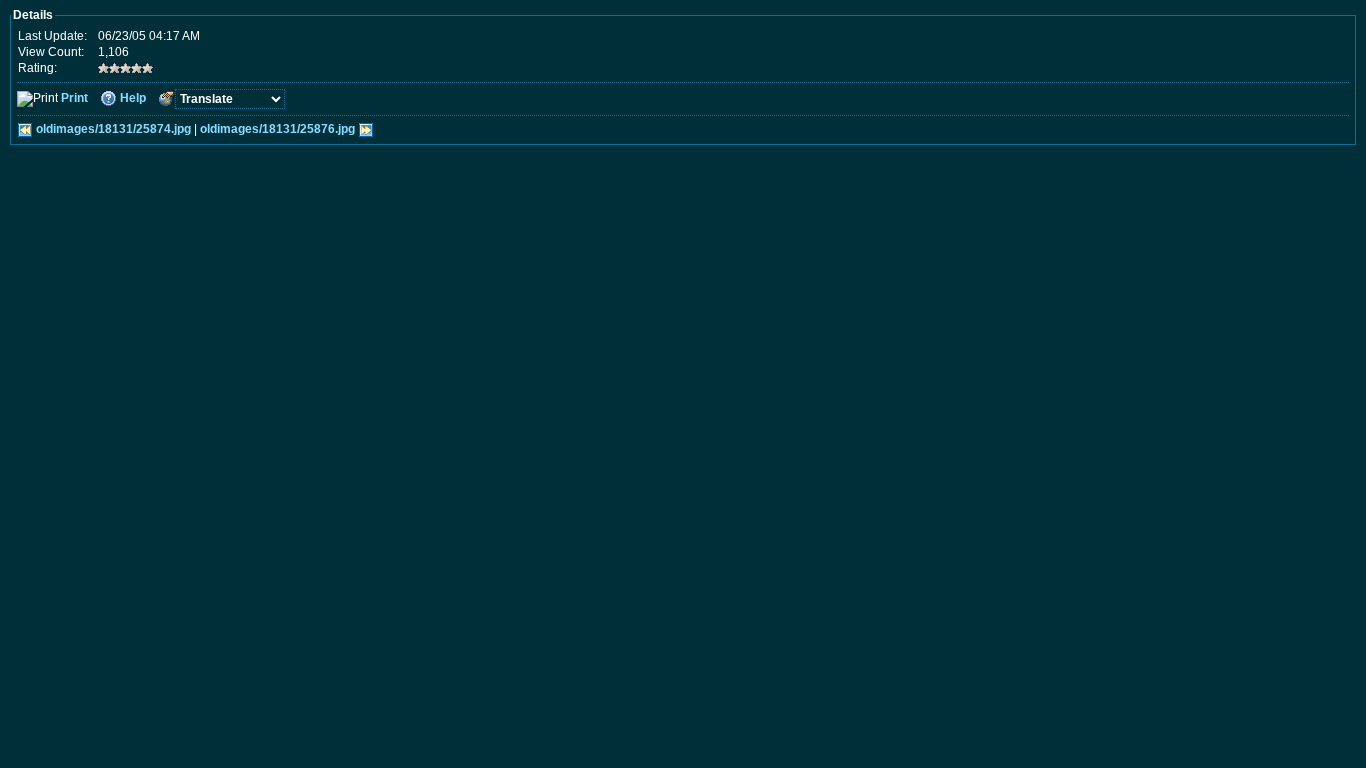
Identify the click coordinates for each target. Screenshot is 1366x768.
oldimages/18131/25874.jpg (113, 129)
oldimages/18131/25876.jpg (277, 129)
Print (74, 98)
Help (133, 98)
